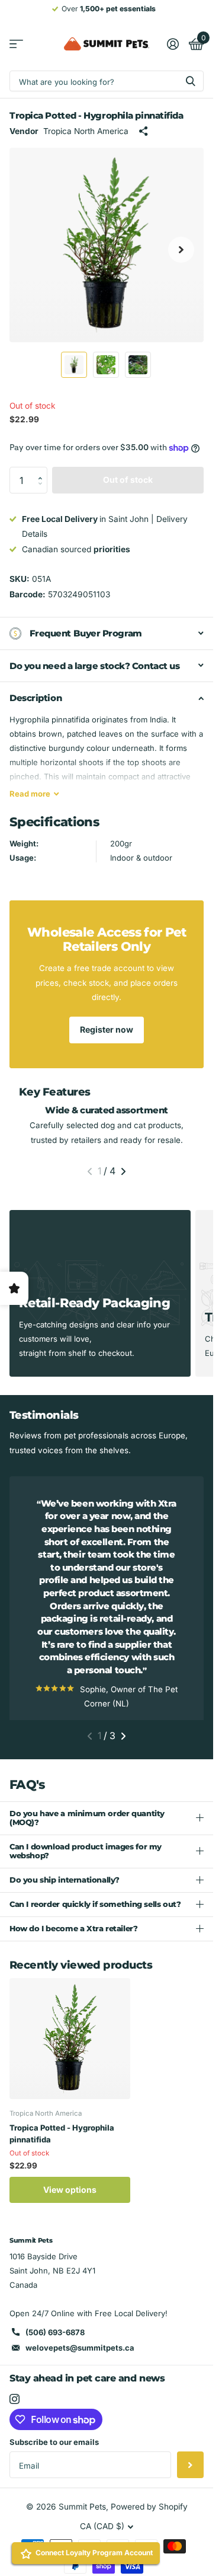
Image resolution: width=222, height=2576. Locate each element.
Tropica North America (86, 131)
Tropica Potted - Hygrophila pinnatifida (62, 2147)
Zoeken (191, 81)
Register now (107, 1029)
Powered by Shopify (149, 2520)
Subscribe (190, 2478)
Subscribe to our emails (54, 2455)
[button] (43, 470)
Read (30, 794)
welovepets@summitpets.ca (80, 2361)
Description (36, 698)
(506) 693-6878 (55, 2345)
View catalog (16, 44)
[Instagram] (15, 2412)
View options (70, 2203)
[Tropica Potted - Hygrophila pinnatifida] (70, 2052)
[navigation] (74, 365)
